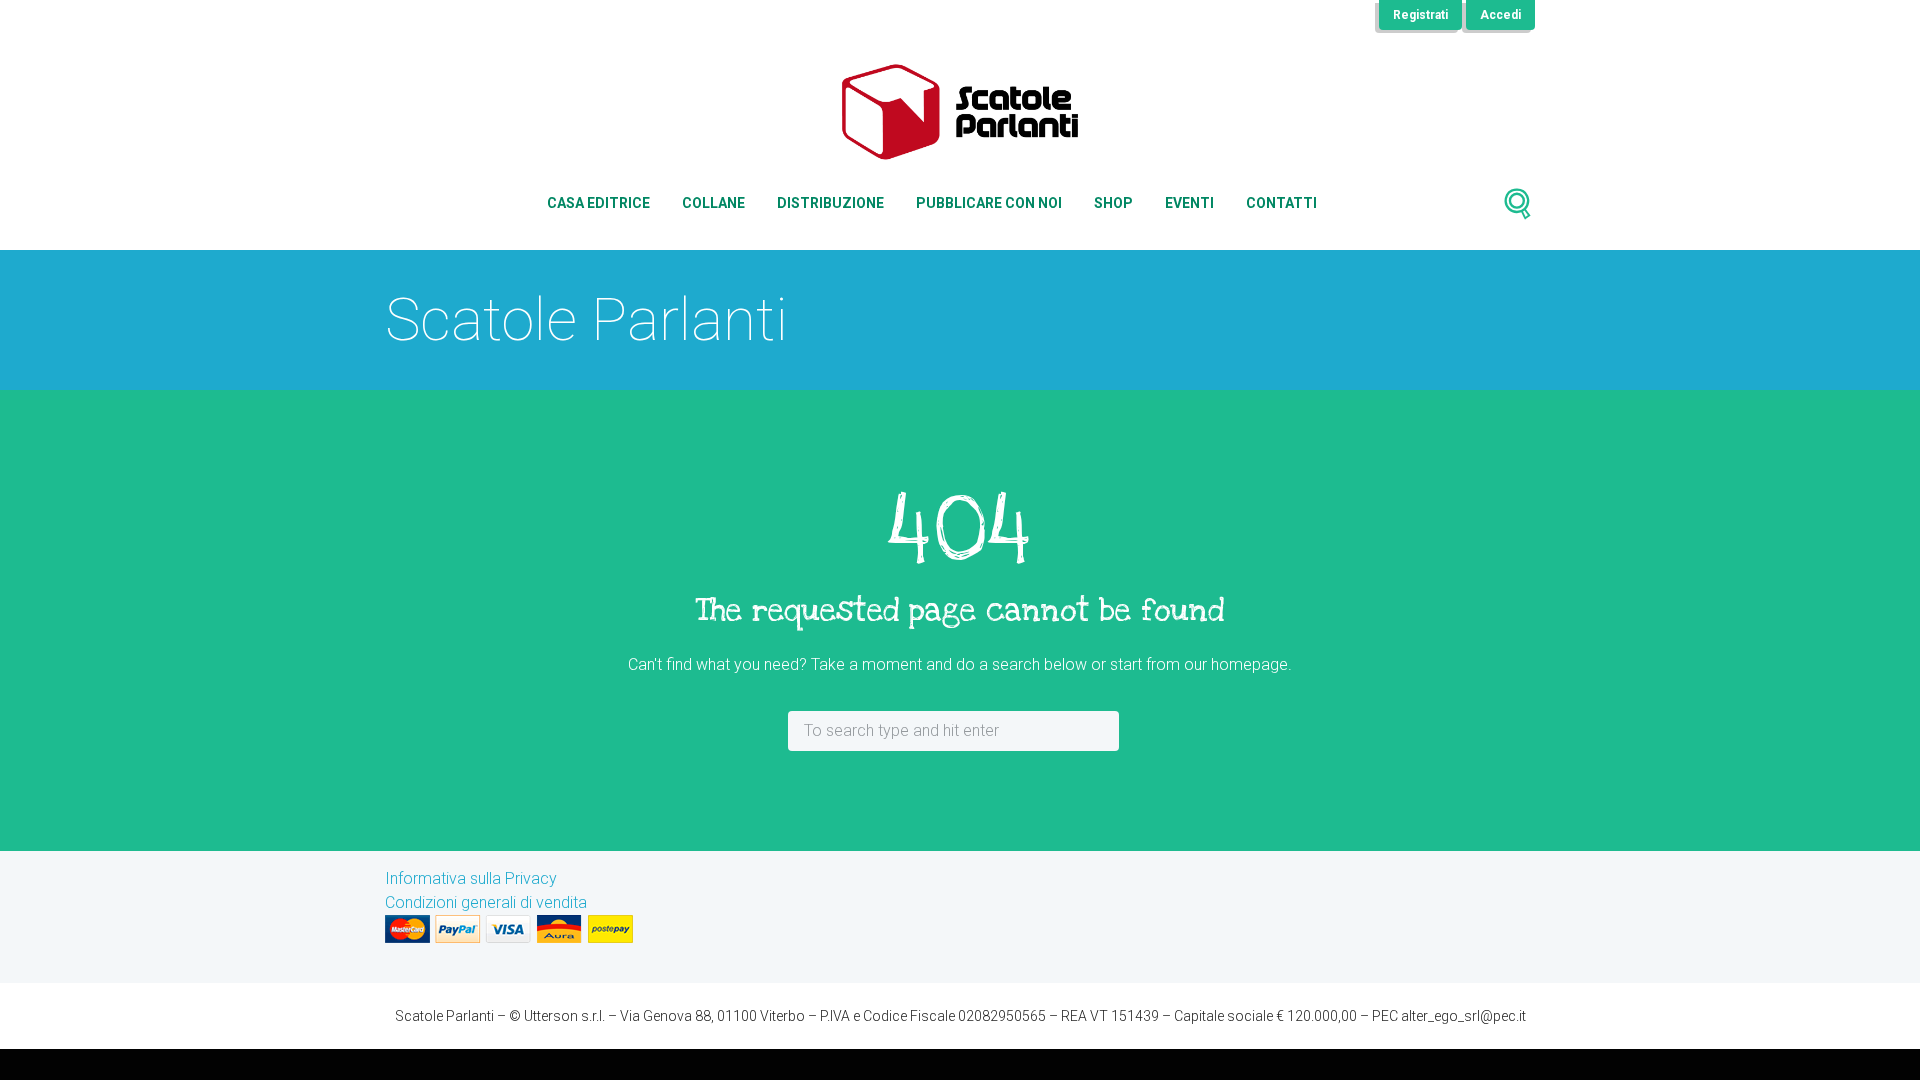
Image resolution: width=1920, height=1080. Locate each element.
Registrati (1420, 15)
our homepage (1236, 664)
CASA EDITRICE (598, 203)
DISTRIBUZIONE (830, 203)
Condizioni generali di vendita (486, 902)
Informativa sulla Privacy (471, 878)
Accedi (1500, 15)
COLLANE (713, 203)
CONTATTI (1281, 203)
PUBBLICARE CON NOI (989, 203)
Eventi (1189, 203)
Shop (1113, 203)
